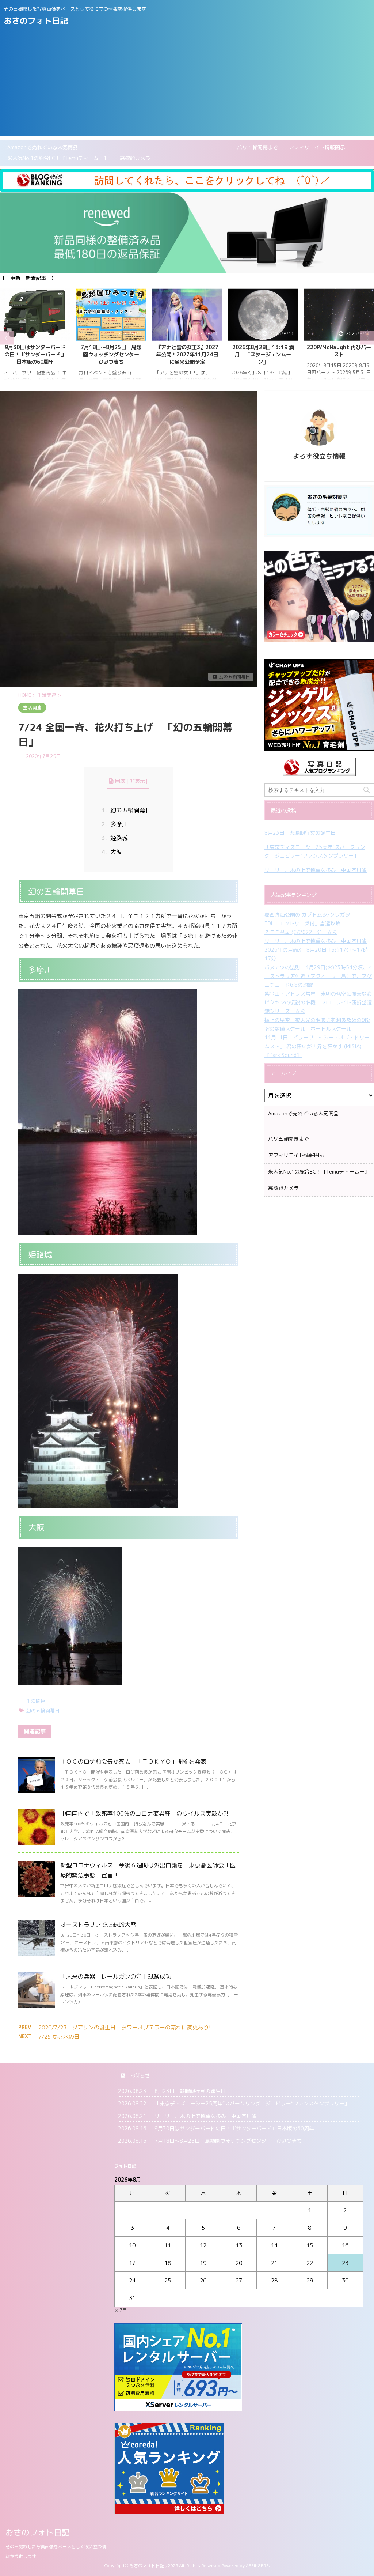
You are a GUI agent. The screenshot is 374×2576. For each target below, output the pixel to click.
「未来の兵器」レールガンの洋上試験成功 (116, 1976)
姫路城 (117, 838)
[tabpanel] (35, 338)
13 (239, 2245)
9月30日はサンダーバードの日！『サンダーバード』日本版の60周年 (234, 2128)
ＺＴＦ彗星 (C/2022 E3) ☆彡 (301, 932)
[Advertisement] (187, 85)
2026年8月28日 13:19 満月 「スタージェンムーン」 (187, 355)
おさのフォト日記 (36, 21)
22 (310, 2263)
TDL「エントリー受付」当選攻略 (302, 923)
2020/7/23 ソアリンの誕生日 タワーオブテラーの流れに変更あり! (125, 2027)
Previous (7, 338)
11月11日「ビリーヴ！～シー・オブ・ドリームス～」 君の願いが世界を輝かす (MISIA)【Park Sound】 (317, 1046)
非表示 (137, 781)
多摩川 (117, 824)
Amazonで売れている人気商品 (43, 147)
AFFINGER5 (257, 2566)
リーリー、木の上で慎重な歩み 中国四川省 (316, 870)
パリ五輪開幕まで (183, 147)
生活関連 (36, 1701)
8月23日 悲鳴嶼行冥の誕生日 (300, 833)
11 (168, 2245)
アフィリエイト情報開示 (317, 147)
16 (345, 2245)
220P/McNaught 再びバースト (263, 351)
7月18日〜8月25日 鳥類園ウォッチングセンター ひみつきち (37, 355)
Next (367, 338)
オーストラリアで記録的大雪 (98, 1925)
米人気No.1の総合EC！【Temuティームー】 (58, 158)
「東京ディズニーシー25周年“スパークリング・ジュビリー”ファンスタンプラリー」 (315, 851)
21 (274, 2263)
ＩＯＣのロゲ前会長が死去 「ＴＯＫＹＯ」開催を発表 (133, 1761)
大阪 (114, 852)
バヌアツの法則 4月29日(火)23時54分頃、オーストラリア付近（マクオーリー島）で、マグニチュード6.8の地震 (319, 976)
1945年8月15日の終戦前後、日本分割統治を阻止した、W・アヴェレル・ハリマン (339, 358)
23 (345, 2263)
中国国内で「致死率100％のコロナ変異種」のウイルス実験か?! (144, 1813)
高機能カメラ (135, 158)
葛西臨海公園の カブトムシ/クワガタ (307, 915)
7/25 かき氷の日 (59, 2037)
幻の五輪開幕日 (128, 810)
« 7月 (121, 2310)
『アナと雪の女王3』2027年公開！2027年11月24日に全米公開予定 (111, 355)
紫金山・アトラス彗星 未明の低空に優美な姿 (318, 994)
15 (310, 2245)
